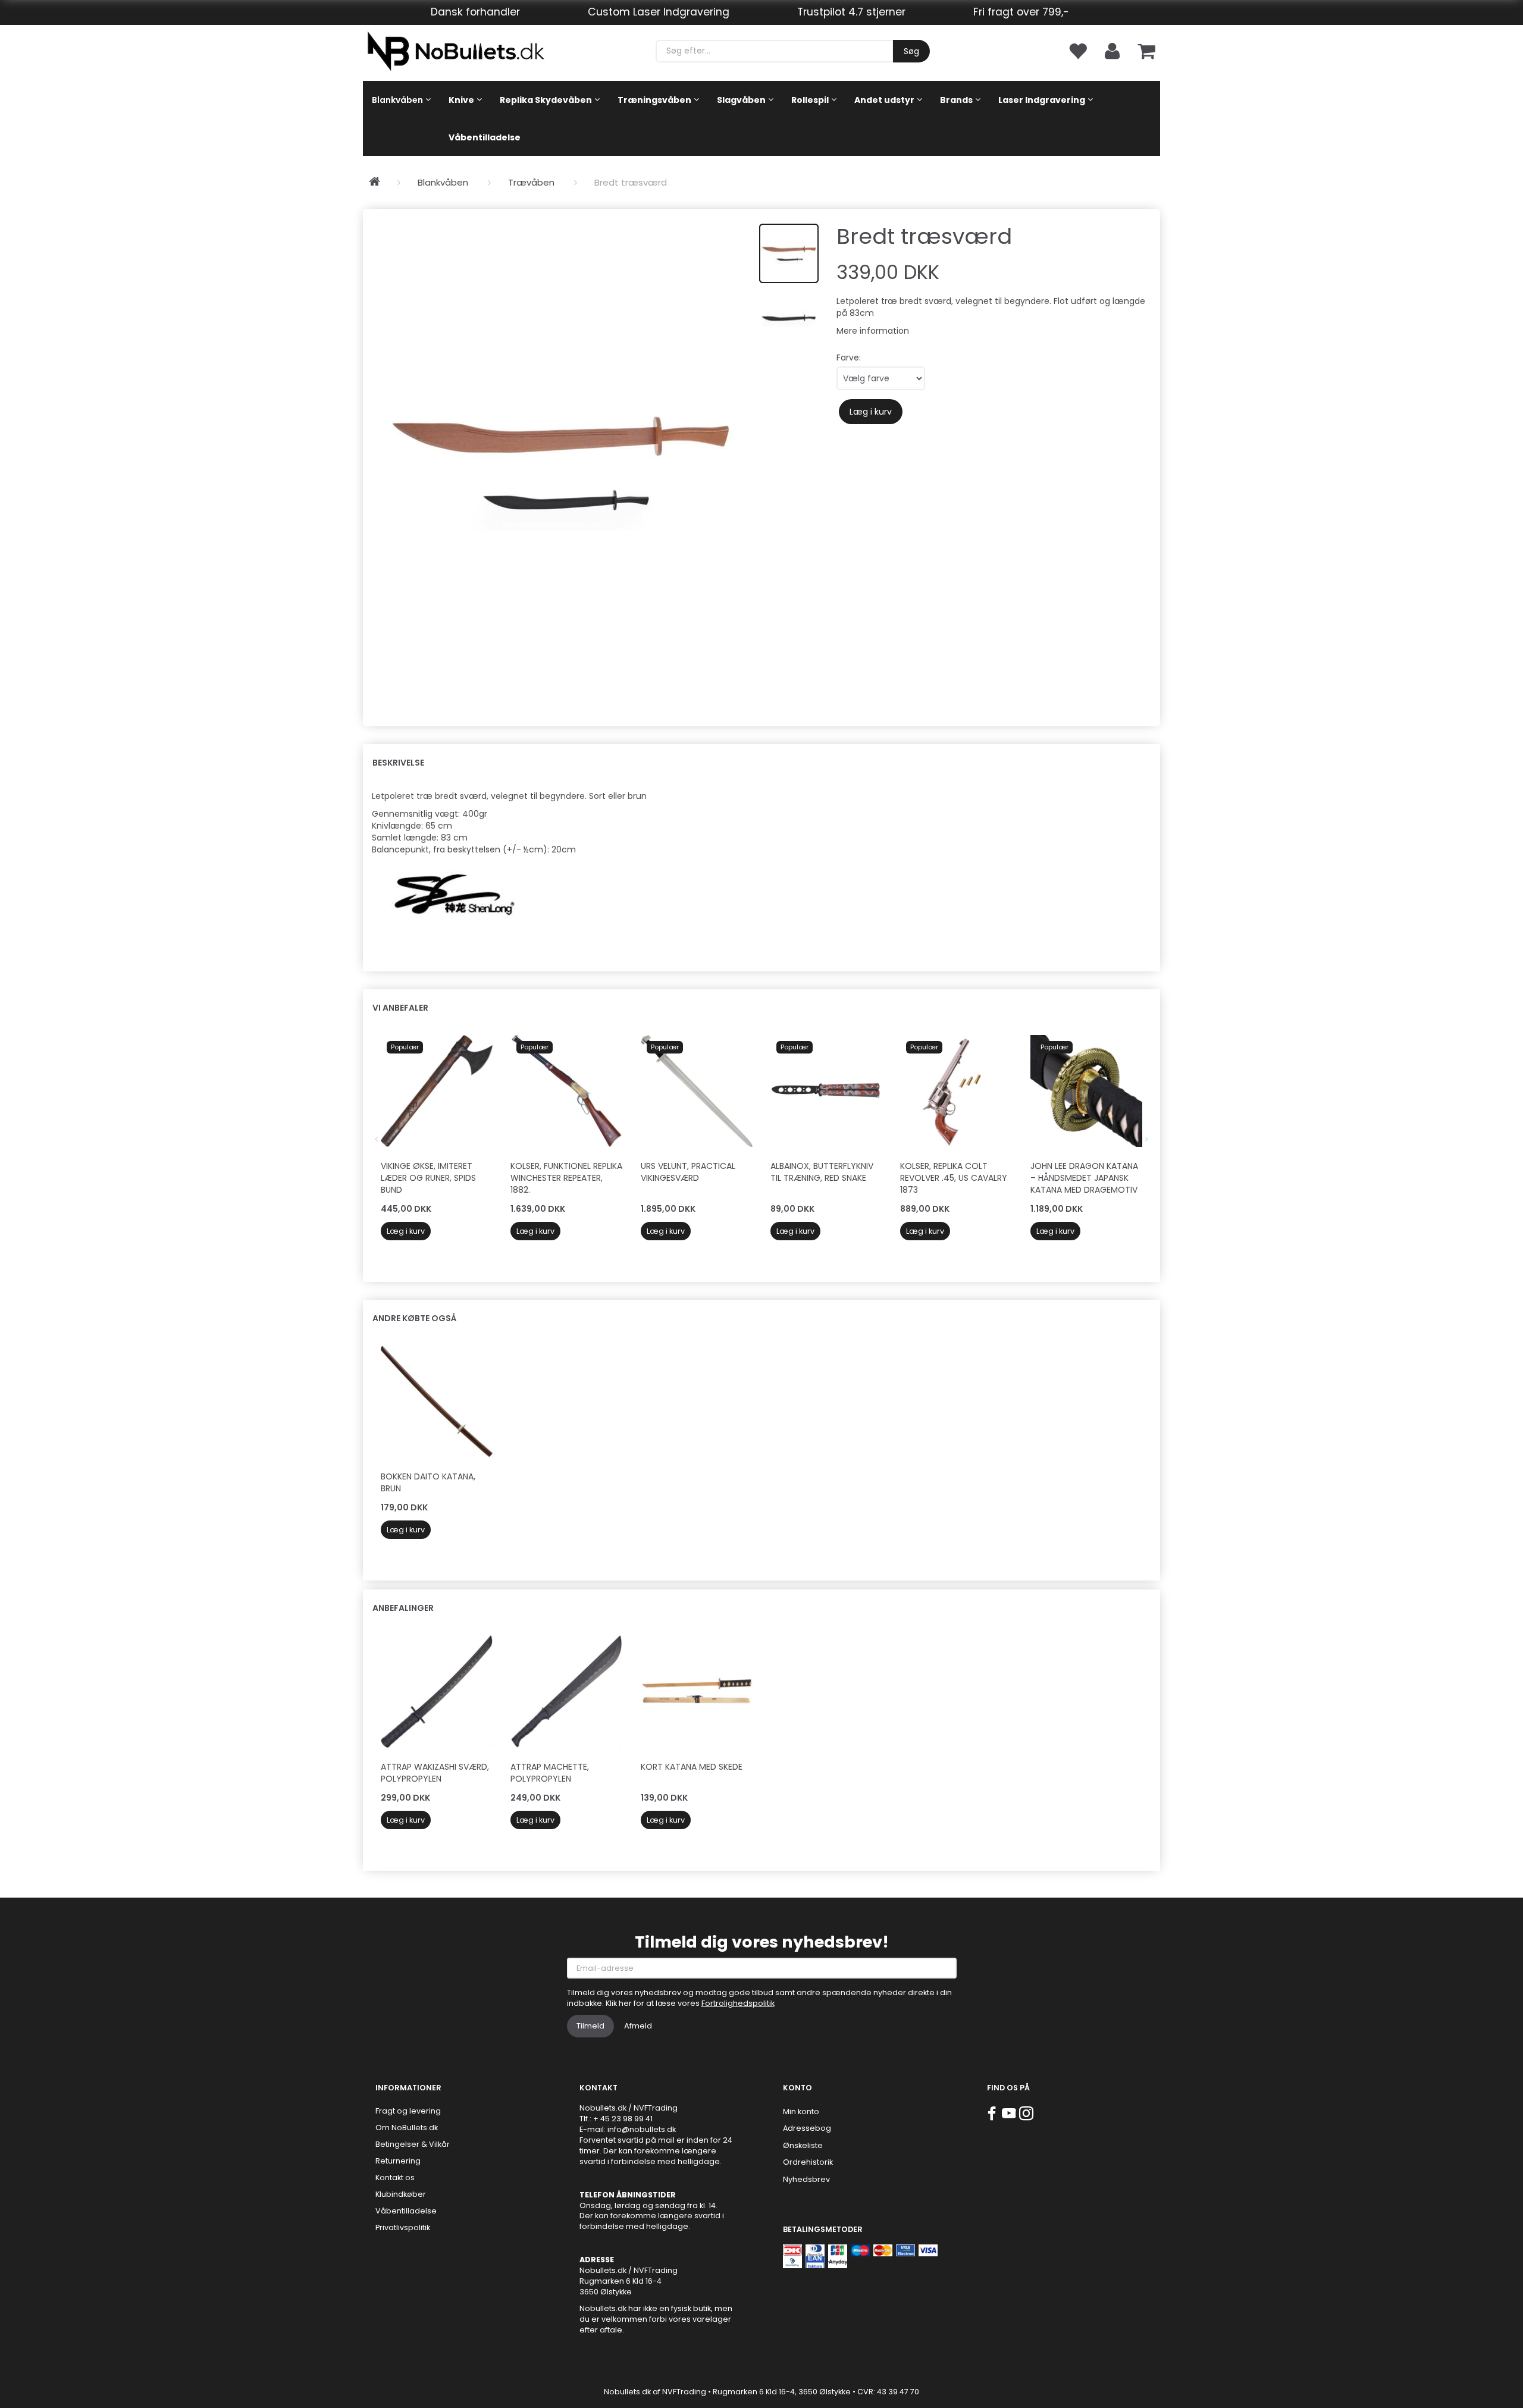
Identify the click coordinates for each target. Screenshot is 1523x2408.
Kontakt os (395, 2177)
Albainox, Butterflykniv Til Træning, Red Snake (822, 1172)
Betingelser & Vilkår (413, 2144)
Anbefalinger (403, 1608)
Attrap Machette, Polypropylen (550, 1773)
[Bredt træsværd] (561, 462)
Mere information (873, 331)
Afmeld (638, 2026)
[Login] (1112, 50)
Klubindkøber (401, 2194)
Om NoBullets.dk (407, 2128)
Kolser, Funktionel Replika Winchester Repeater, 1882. (566, 1178)
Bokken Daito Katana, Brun (428, 1482)
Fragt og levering (408, 2111)
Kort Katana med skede (692, 1767)
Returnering (398, 2161)
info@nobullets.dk (642, 2129)
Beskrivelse (398, 763)
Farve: (849, 358)
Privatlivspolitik (403, 2227)
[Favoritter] (1077, 50)
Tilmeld (590, 2026)
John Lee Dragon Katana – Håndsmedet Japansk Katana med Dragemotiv (1084, 1178)
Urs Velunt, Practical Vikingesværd (688, 1172)
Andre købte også (414, 1318)
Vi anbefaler (400, 1008)
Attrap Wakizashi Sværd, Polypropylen (435, 1773)
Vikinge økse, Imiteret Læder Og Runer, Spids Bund (428, 1178)
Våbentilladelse (406, 2211)
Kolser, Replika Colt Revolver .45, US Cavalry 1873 (954, 1178)
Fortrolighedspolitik (738, 2003)
